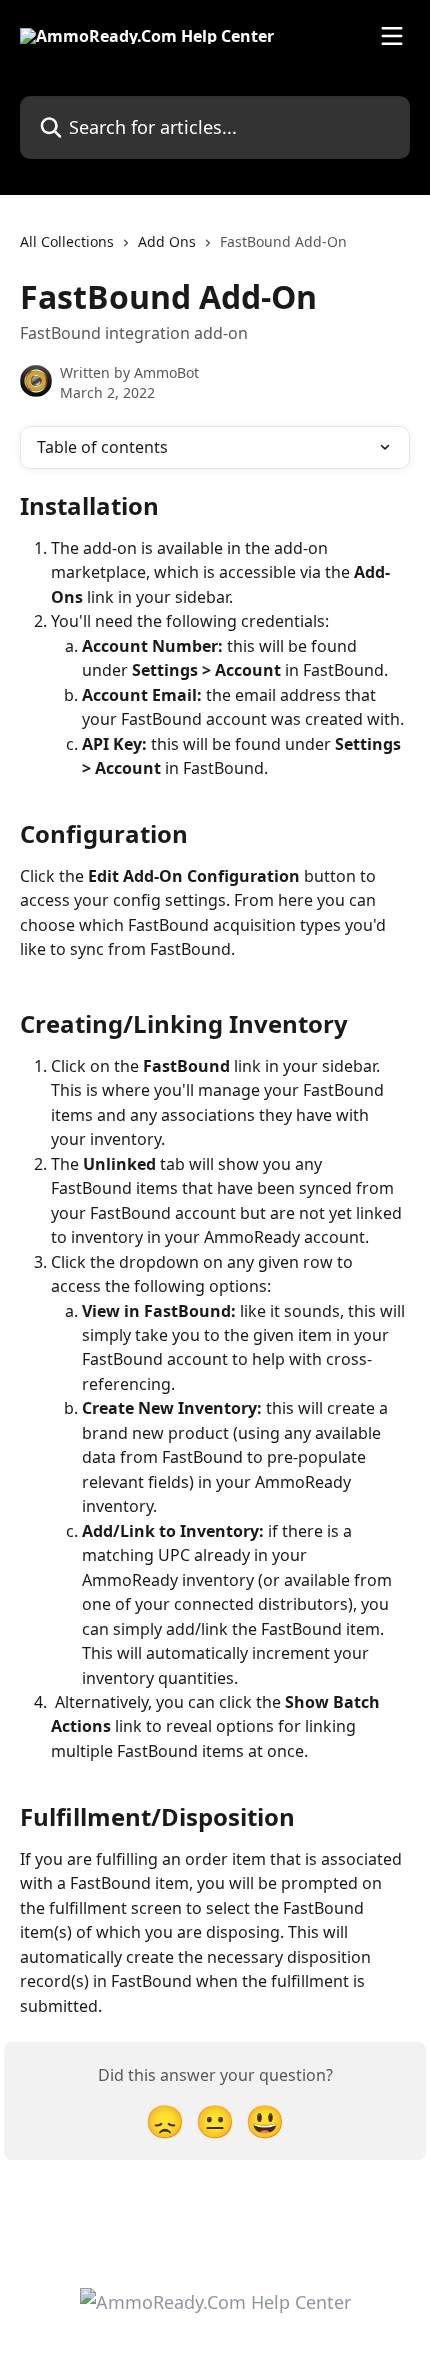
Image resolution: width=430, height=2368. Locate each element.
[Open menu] (392, 36)
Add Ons (167, 241)
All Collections (67, 241)
